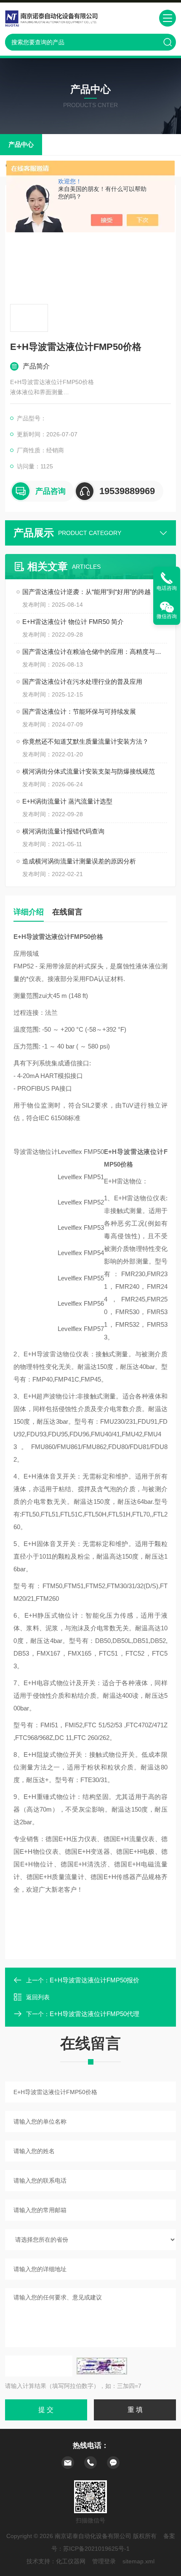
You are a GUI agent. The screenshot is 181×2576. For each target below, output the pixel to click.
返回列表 (38, 1997)
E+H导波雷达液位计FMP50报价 (94, 1980)
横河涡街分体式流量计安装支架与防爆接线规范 (89, 771)
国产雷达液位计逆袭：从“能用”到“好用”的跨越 (87, 592)
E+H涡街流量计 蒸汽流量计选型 (67, 801)
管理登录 (104, 2561)
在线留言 (67, 912)
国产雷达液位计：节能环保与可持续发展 (79, 711)
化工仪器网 (71, 2561)
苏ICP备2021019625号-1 (96, 2549)
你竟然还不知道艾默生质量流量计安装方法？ (85, 741)
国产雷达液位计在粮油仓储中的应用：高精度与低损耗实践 (95, 652)
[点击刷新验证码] (102, 2366)
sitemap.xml (138, 2561)
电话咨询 (167, 588)
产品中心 (21, 144)
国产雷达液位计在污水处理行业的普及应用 (82, 682)
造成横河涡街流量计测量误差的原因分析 (79, 861)
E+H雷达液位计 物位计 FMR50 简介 (73, 622)
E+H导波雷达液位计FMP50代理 (94, 2014)
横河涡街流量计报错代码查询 (63, 831)
